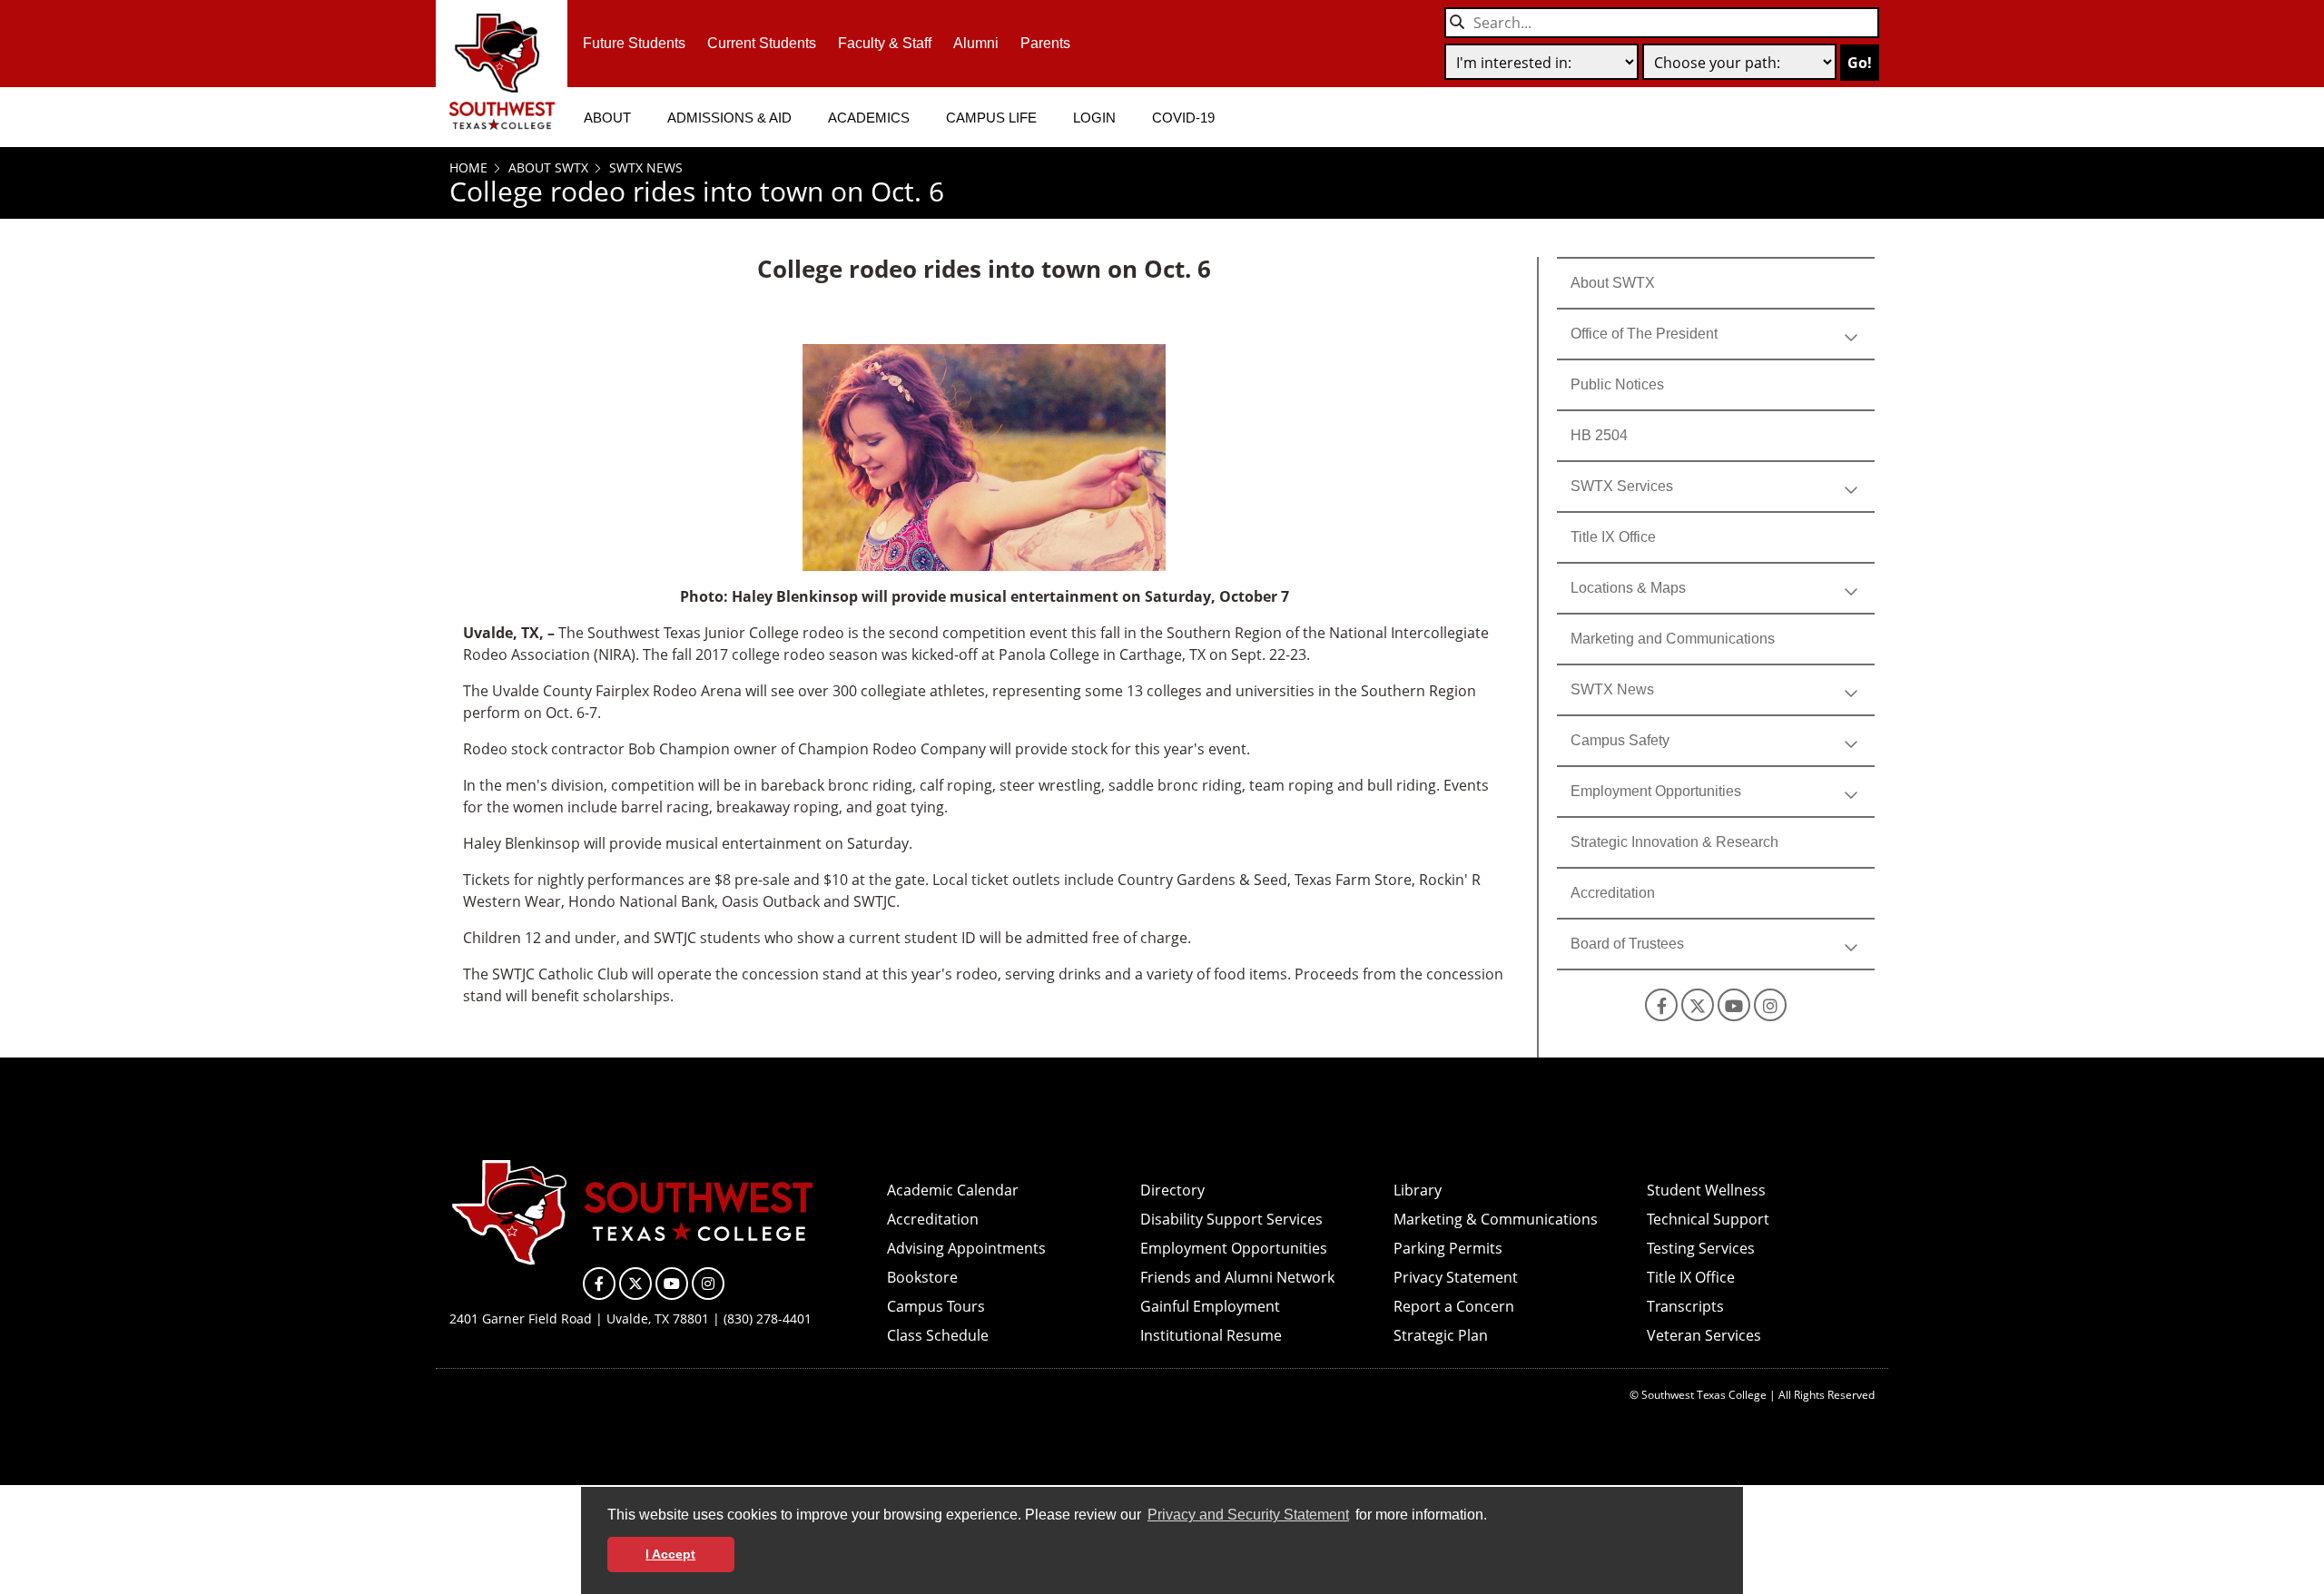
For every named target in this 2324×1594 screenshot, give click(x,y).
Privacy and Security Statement (1248, 1515)
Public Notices (1617, 384)
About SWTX (547, 167)
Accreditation (1613, 893)
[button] (1493, 1517)
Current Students (762, 43)
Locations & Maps (1628, 588)
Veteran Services (1704, 1335)
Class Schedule (938, 1335)
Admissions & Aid (729, 118)
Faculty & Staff (885, 43)
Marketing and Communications (1673, 639)
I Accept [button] (670, 1554)
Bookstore (922, 1277)
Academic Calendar (953, 1190)
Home (468, 167)
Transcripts (1685, 1306)
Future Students (634, 43)
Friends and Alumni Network (1237, 1277)
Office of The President (1644, 334)
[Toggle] (1851, 334)
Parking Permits (1448, 1248)
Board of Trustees (1627, 944)
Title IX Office (1613, 537)
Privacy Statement (1456, 1277)
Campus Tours (936, 1306)
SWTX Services (1622, 486)
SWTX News (644, 167)
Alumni (976, 43)
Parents (1045, 43)
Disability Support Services (1231, 1219)
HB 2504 (1599, 435)
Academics (869, 118)
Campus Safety (1620, 740)
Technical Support (1708, 1219)
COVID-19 (1183, 118)
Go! (1860, 63)
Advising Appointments (966, 1248)
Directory (1172, 1190)
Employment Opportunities (1656, 791)
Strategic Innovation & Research (1674, 842)
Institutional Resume (1211, 1335)
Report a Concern (1454, 1306)
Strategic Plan (1441, 1335)
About (607, 118)
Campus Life (991, 118)
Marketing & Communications (1496, 1219)
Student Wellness (1706, 1190)
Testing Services (1701, 1248)
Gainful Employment (1210, 1306)
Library (1418, 1190)
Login (1094, 118)
